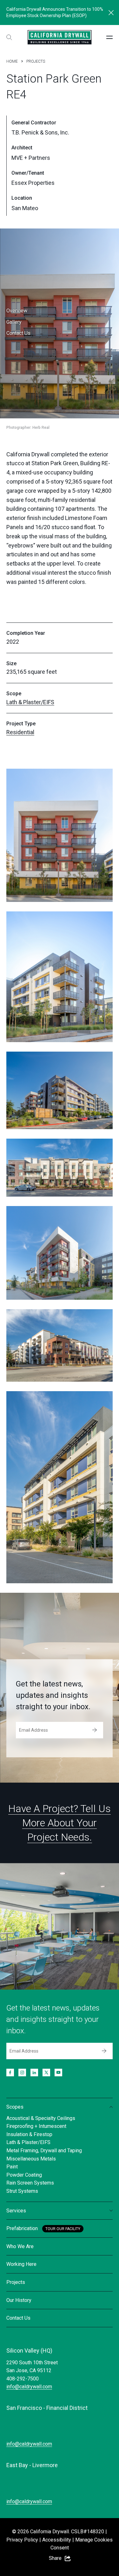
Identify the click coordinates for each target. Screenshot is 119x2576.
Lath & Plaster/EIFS (30, 702)
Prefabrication (22, 2228)
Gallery (14, 322)
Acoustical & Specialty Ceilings (41, 2118)
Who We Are (20, 2246)
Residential (20, 732)
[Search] (9, 37)
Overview (17, 311)
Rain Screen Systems (30, 2183)
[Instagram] (22, 2073)
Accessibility (57, 2540)
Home (12, 61)
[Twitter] (46, 2073)
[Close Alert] (111, 13)
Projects (36, 61)
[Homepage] (60, 37)
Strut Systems (22, 2191)
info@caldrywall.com (29, 2387)
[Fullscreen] (60, 835)
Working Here (21, 2264)
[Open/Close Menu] (109, 37)
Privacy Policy (22, 2540)
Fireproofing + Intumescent (36, 2126)
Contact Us (18, 333)
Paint (12, 2167)
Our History (19, 2300)
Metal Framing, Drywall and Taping (44, 2151)
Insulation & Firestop (29, 2134)
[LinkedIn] (34, 2073)
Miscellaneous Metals (31, 2159)
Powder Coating (24, 2175)
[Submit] (95, 1730)
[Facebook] (10, 2073)
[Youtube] (58, 2073)
